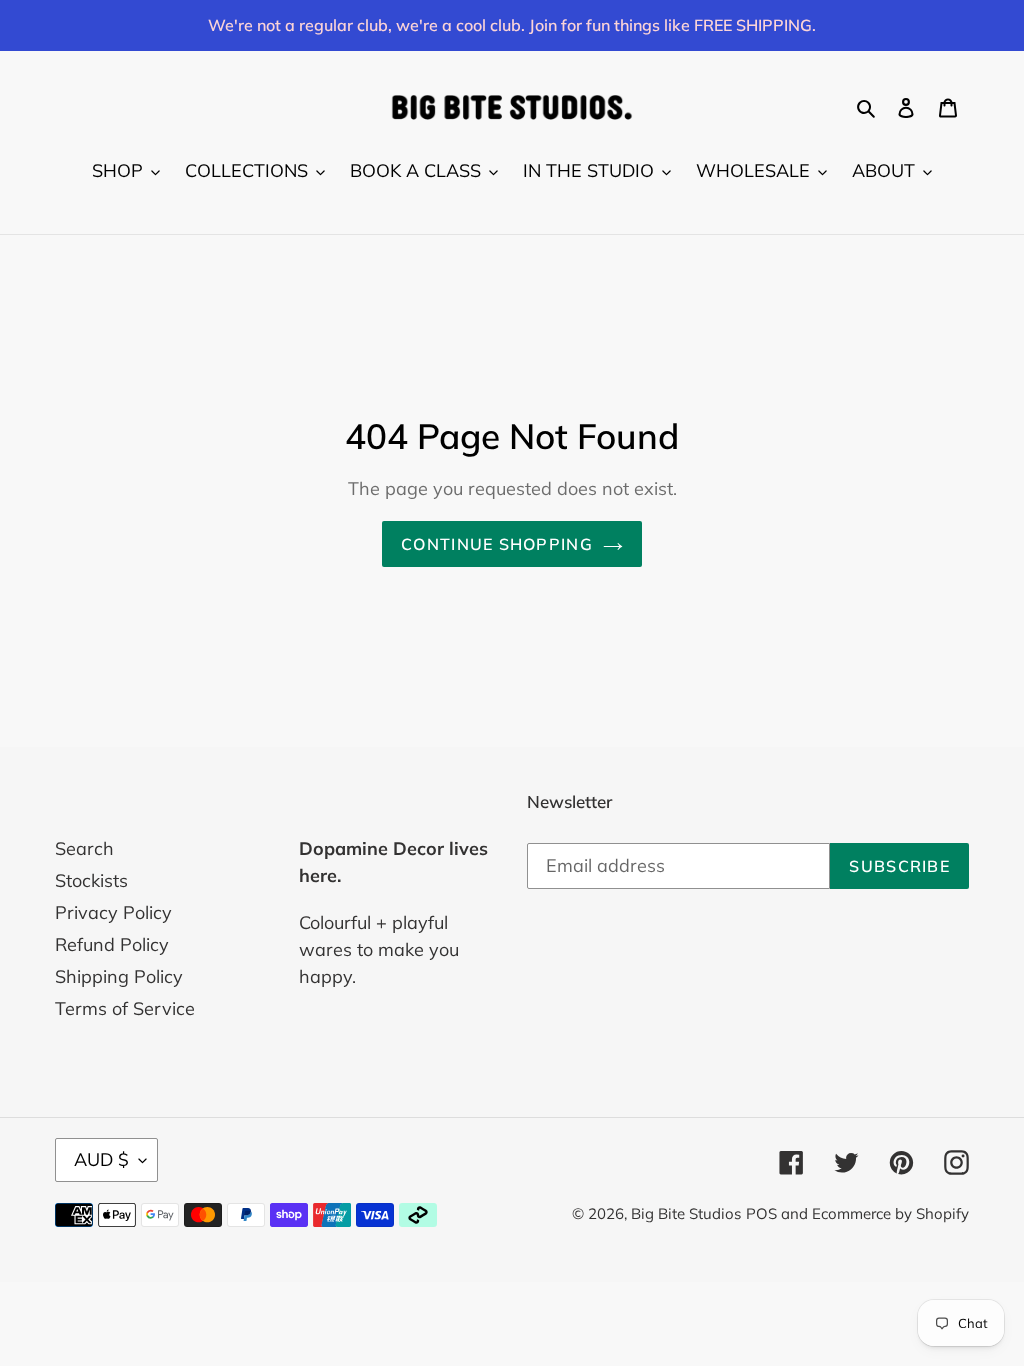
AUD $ (101, 1159)
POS (761, 1213)
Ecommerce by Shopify (890, 1213)
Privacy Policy (113, 912)
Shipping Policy (119, 976)
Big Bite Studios (686, 1213)
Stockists (91, 880)
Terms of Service (125, 1008)
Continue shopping (497, 544)
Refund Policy (112, 944)
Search (84, 848)
